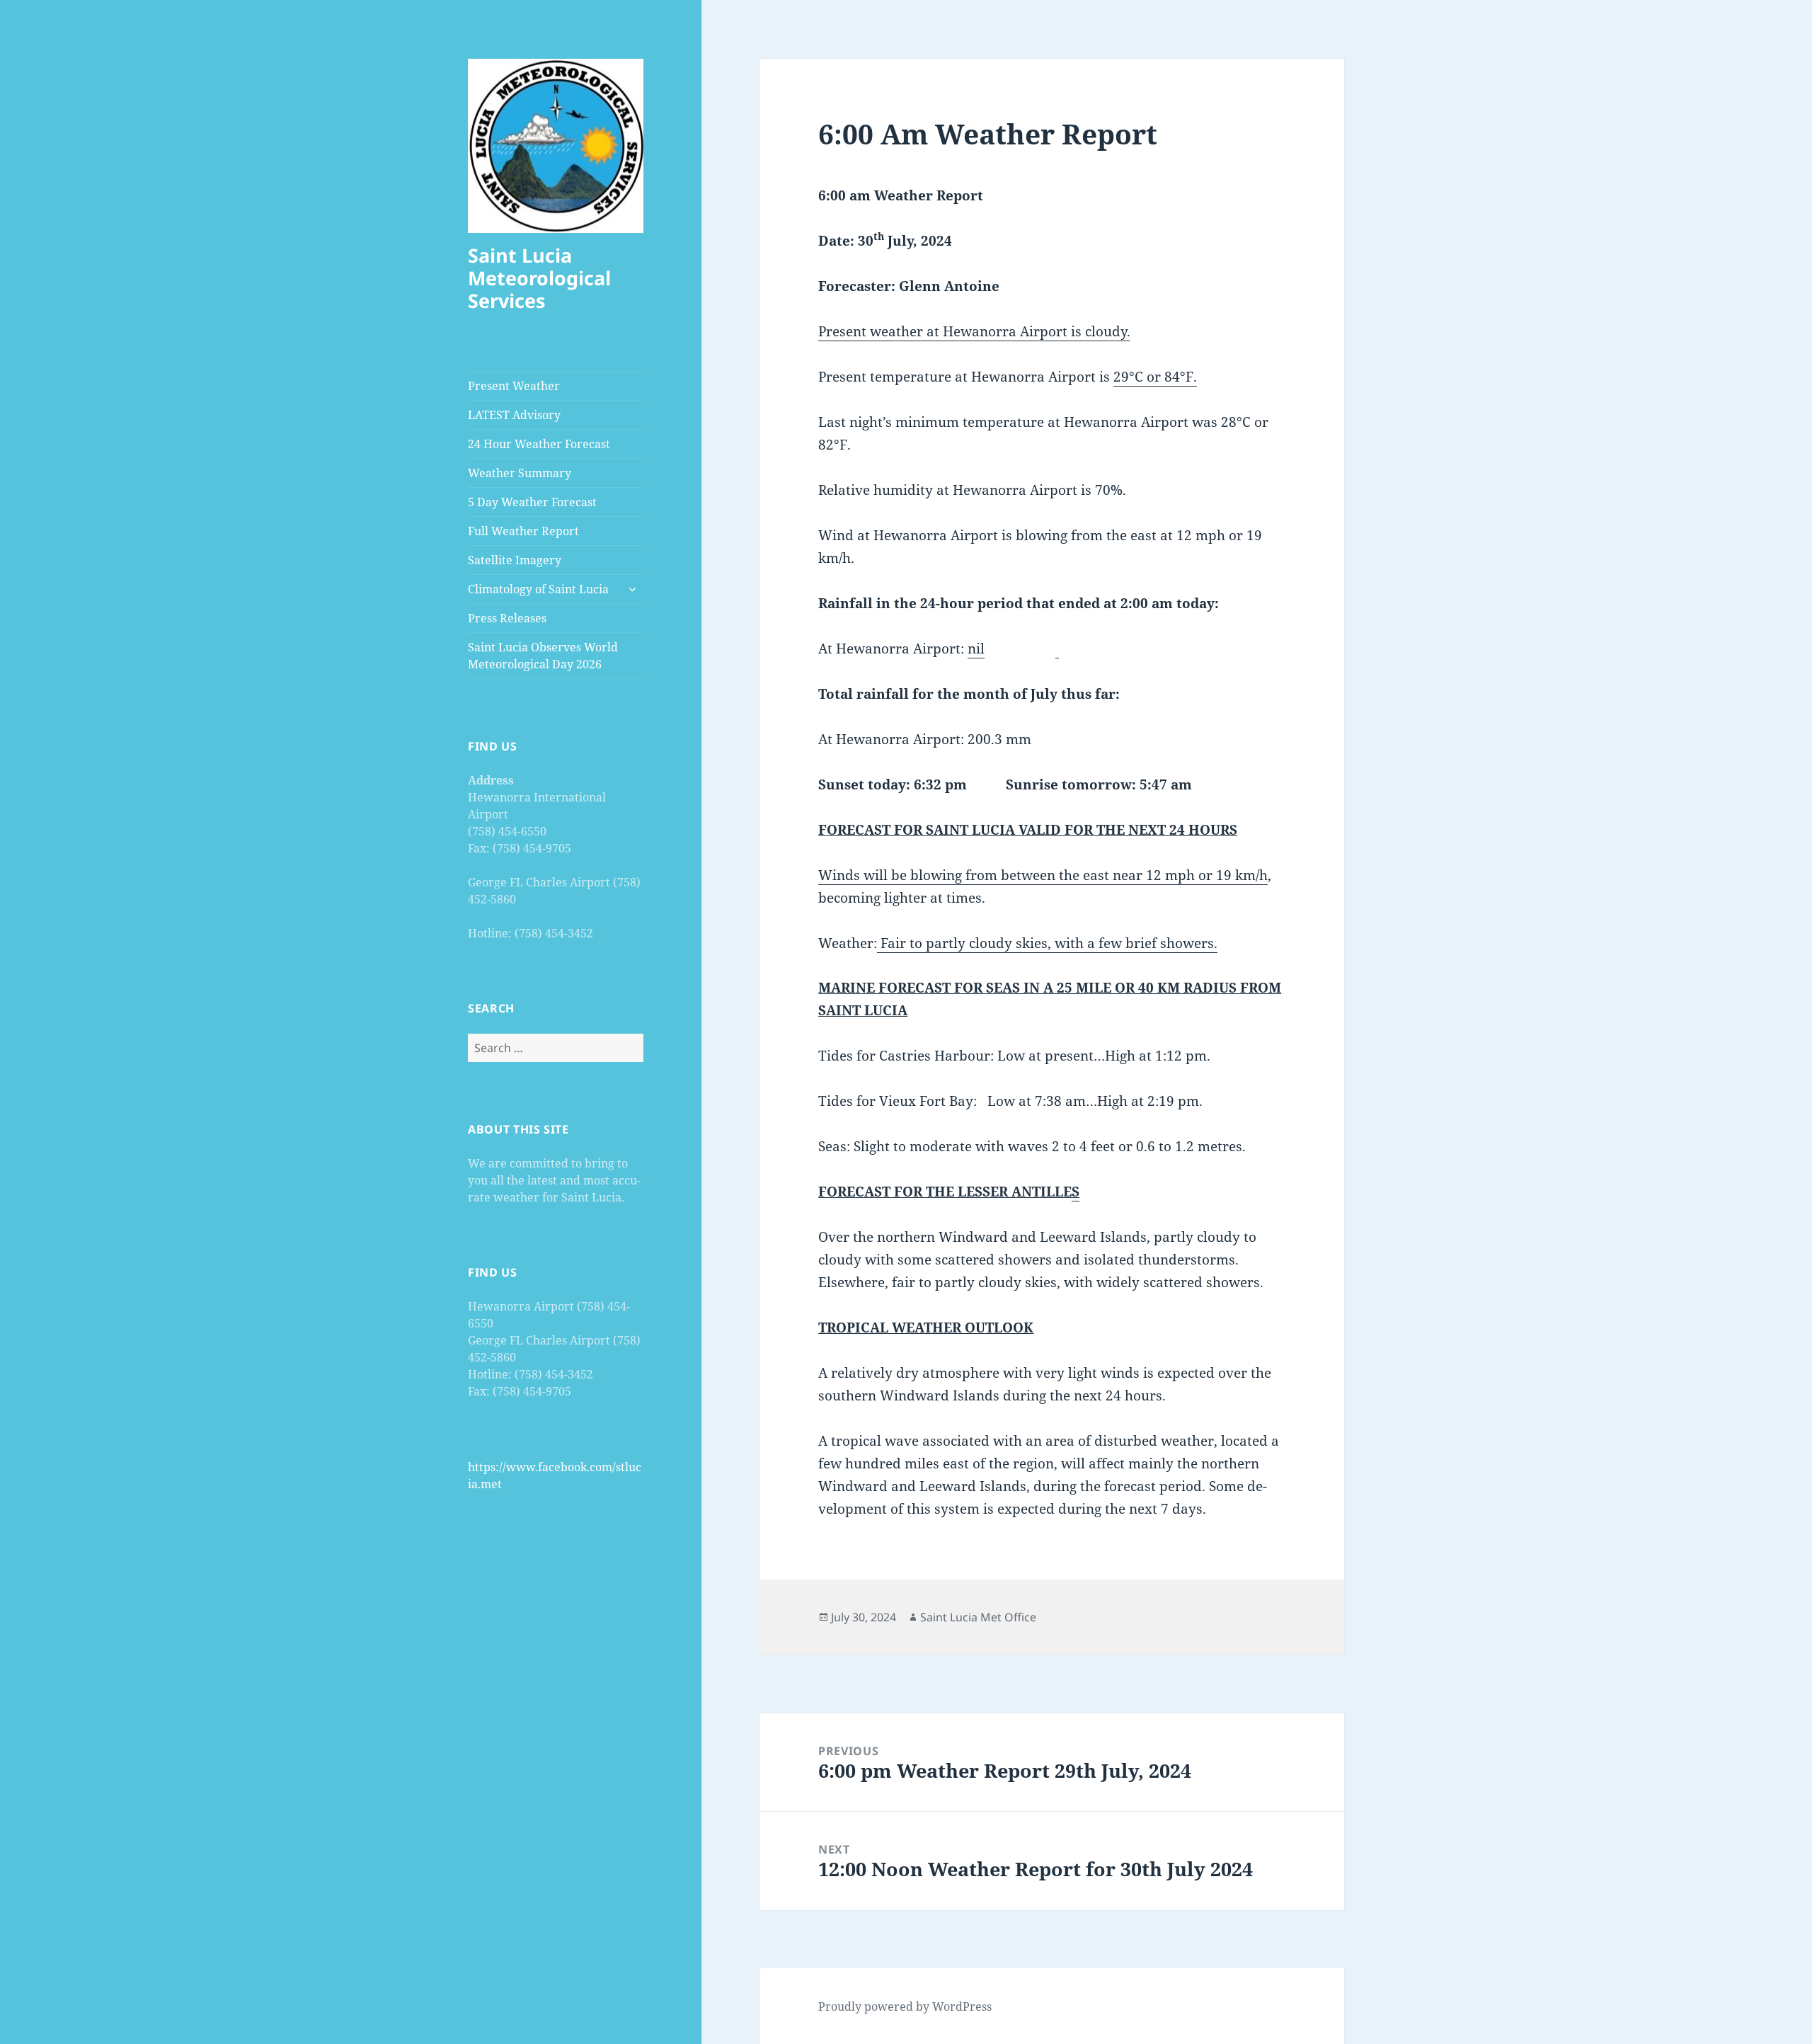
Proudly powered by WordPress (905, 2006)
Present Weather (514, 386)
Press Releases (507, 618)
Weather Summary (520, 473)
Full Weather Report (523, 531)
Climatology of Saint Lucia (538, 589)
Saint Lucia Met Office (978, 1617)
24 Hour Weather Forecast (539, 444)
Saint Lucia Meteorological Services (539, 278)
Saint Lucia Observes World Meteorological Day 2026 (543, 656)
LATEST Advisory (514, 415)
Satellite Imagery (515, 560)
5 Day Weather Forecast (532, 502)
